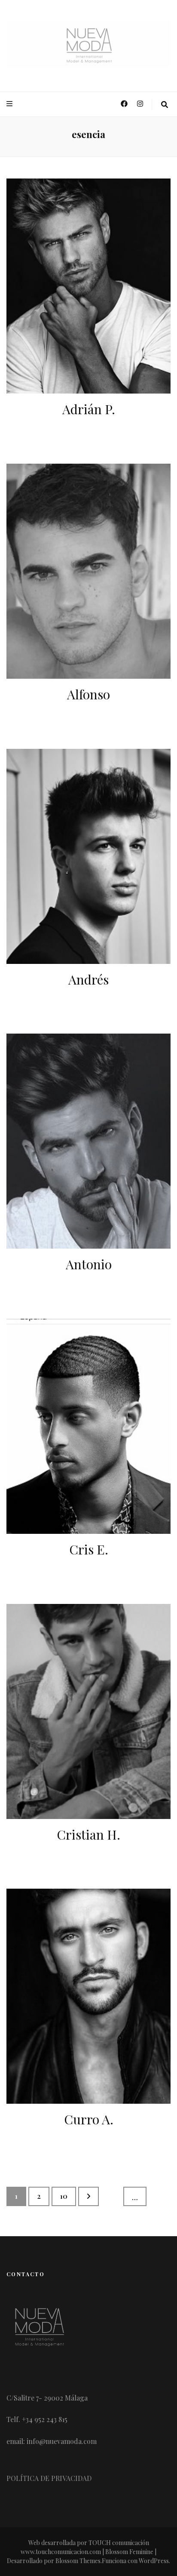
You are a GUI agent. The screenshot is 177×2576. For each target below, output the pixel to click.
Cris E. (89, 1549)
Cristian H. (88, 1834)
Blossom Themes (78, 2561)
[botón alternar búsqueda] (165, 105)
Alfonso (88, 694)
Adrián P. (89, 409)
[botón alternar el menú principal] (11, 104)
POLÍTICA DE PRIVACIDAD (49, 2478)
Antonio (89, 1264)
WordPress (154, 2561)
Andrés (88, 979)
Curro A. (89, 2119)
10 (68, 2196)
